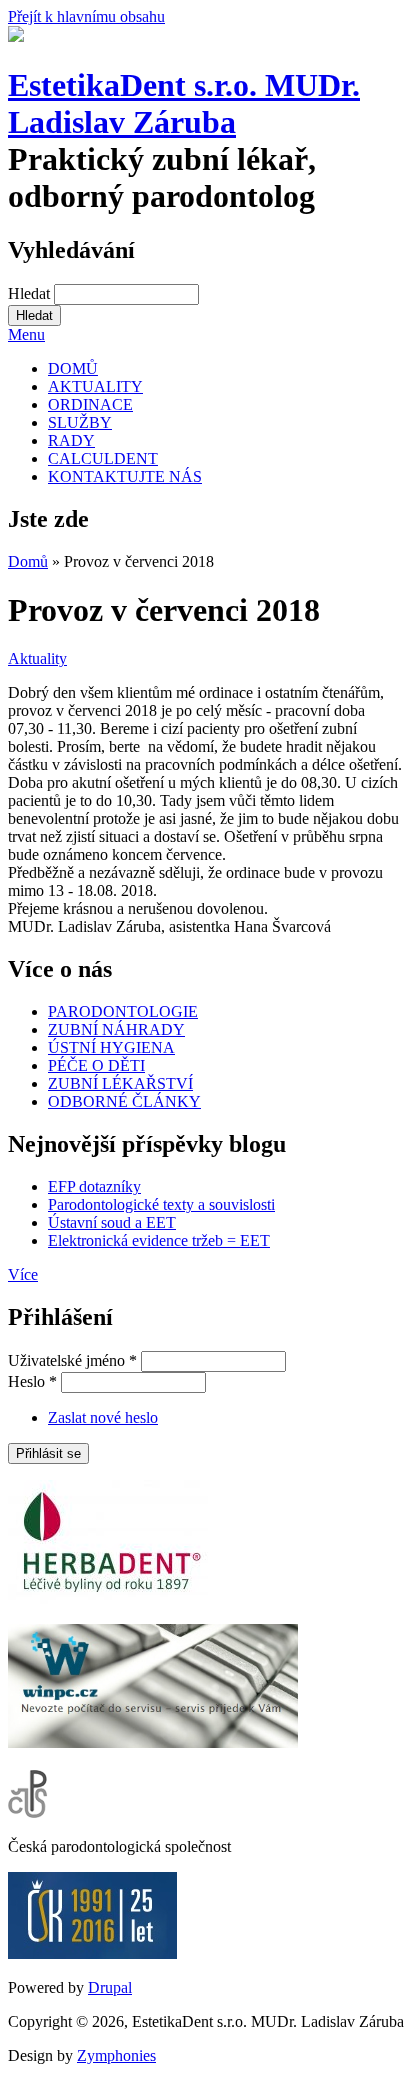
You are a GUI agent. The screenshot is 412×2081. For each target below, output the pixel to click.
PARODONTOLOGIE (123, 1011)
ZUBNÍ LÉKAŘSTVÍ (120, 1083)
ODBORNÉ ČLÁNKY (124, 1101)
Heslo (32, 1381)
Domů (28, 561)
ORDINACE (90, 404)
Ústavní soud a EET (112, 1222)
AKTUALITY (95, 386)
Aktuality (37, 658)
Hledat (31, 293)
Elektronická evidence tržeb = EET (159, 1240)
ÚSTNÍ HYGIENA (111, 1047)
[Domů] (16, 36)
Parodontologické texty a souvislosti (161, 1204)
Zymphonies (116, 2055)
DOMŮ (73, 368)
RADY (71, 440)
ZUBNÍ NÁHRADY (116, 1029)
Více (23, 1274)
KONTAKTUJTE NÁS (125, 476)
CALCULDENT (103, 458)
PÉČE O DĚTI (96, 1065)
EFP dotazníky (94, 1186)
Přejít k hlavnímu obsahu (86, 16)
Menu (26, 334)
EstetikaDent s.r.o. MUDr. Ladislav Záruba (184, 103)
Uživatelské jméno (72, 1360)
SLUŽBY (80, 422)
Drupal (110, 1987)
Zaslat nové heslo (103, 1417)
